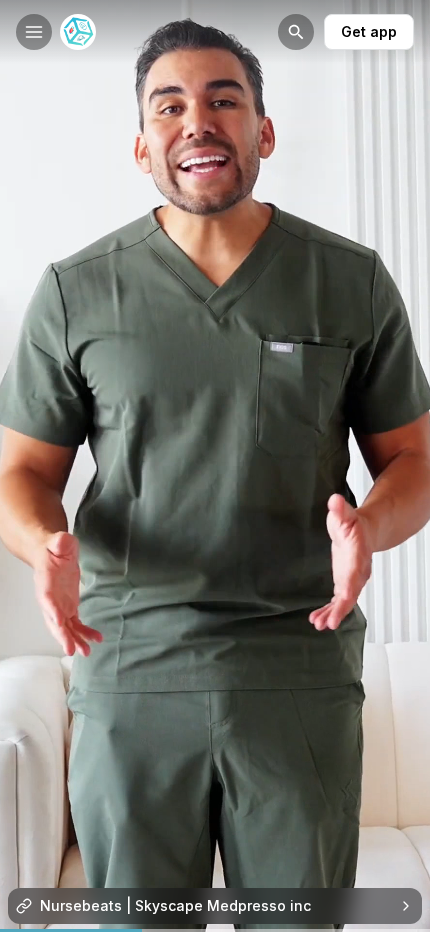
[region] (215, 930)
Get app (369, 31)
